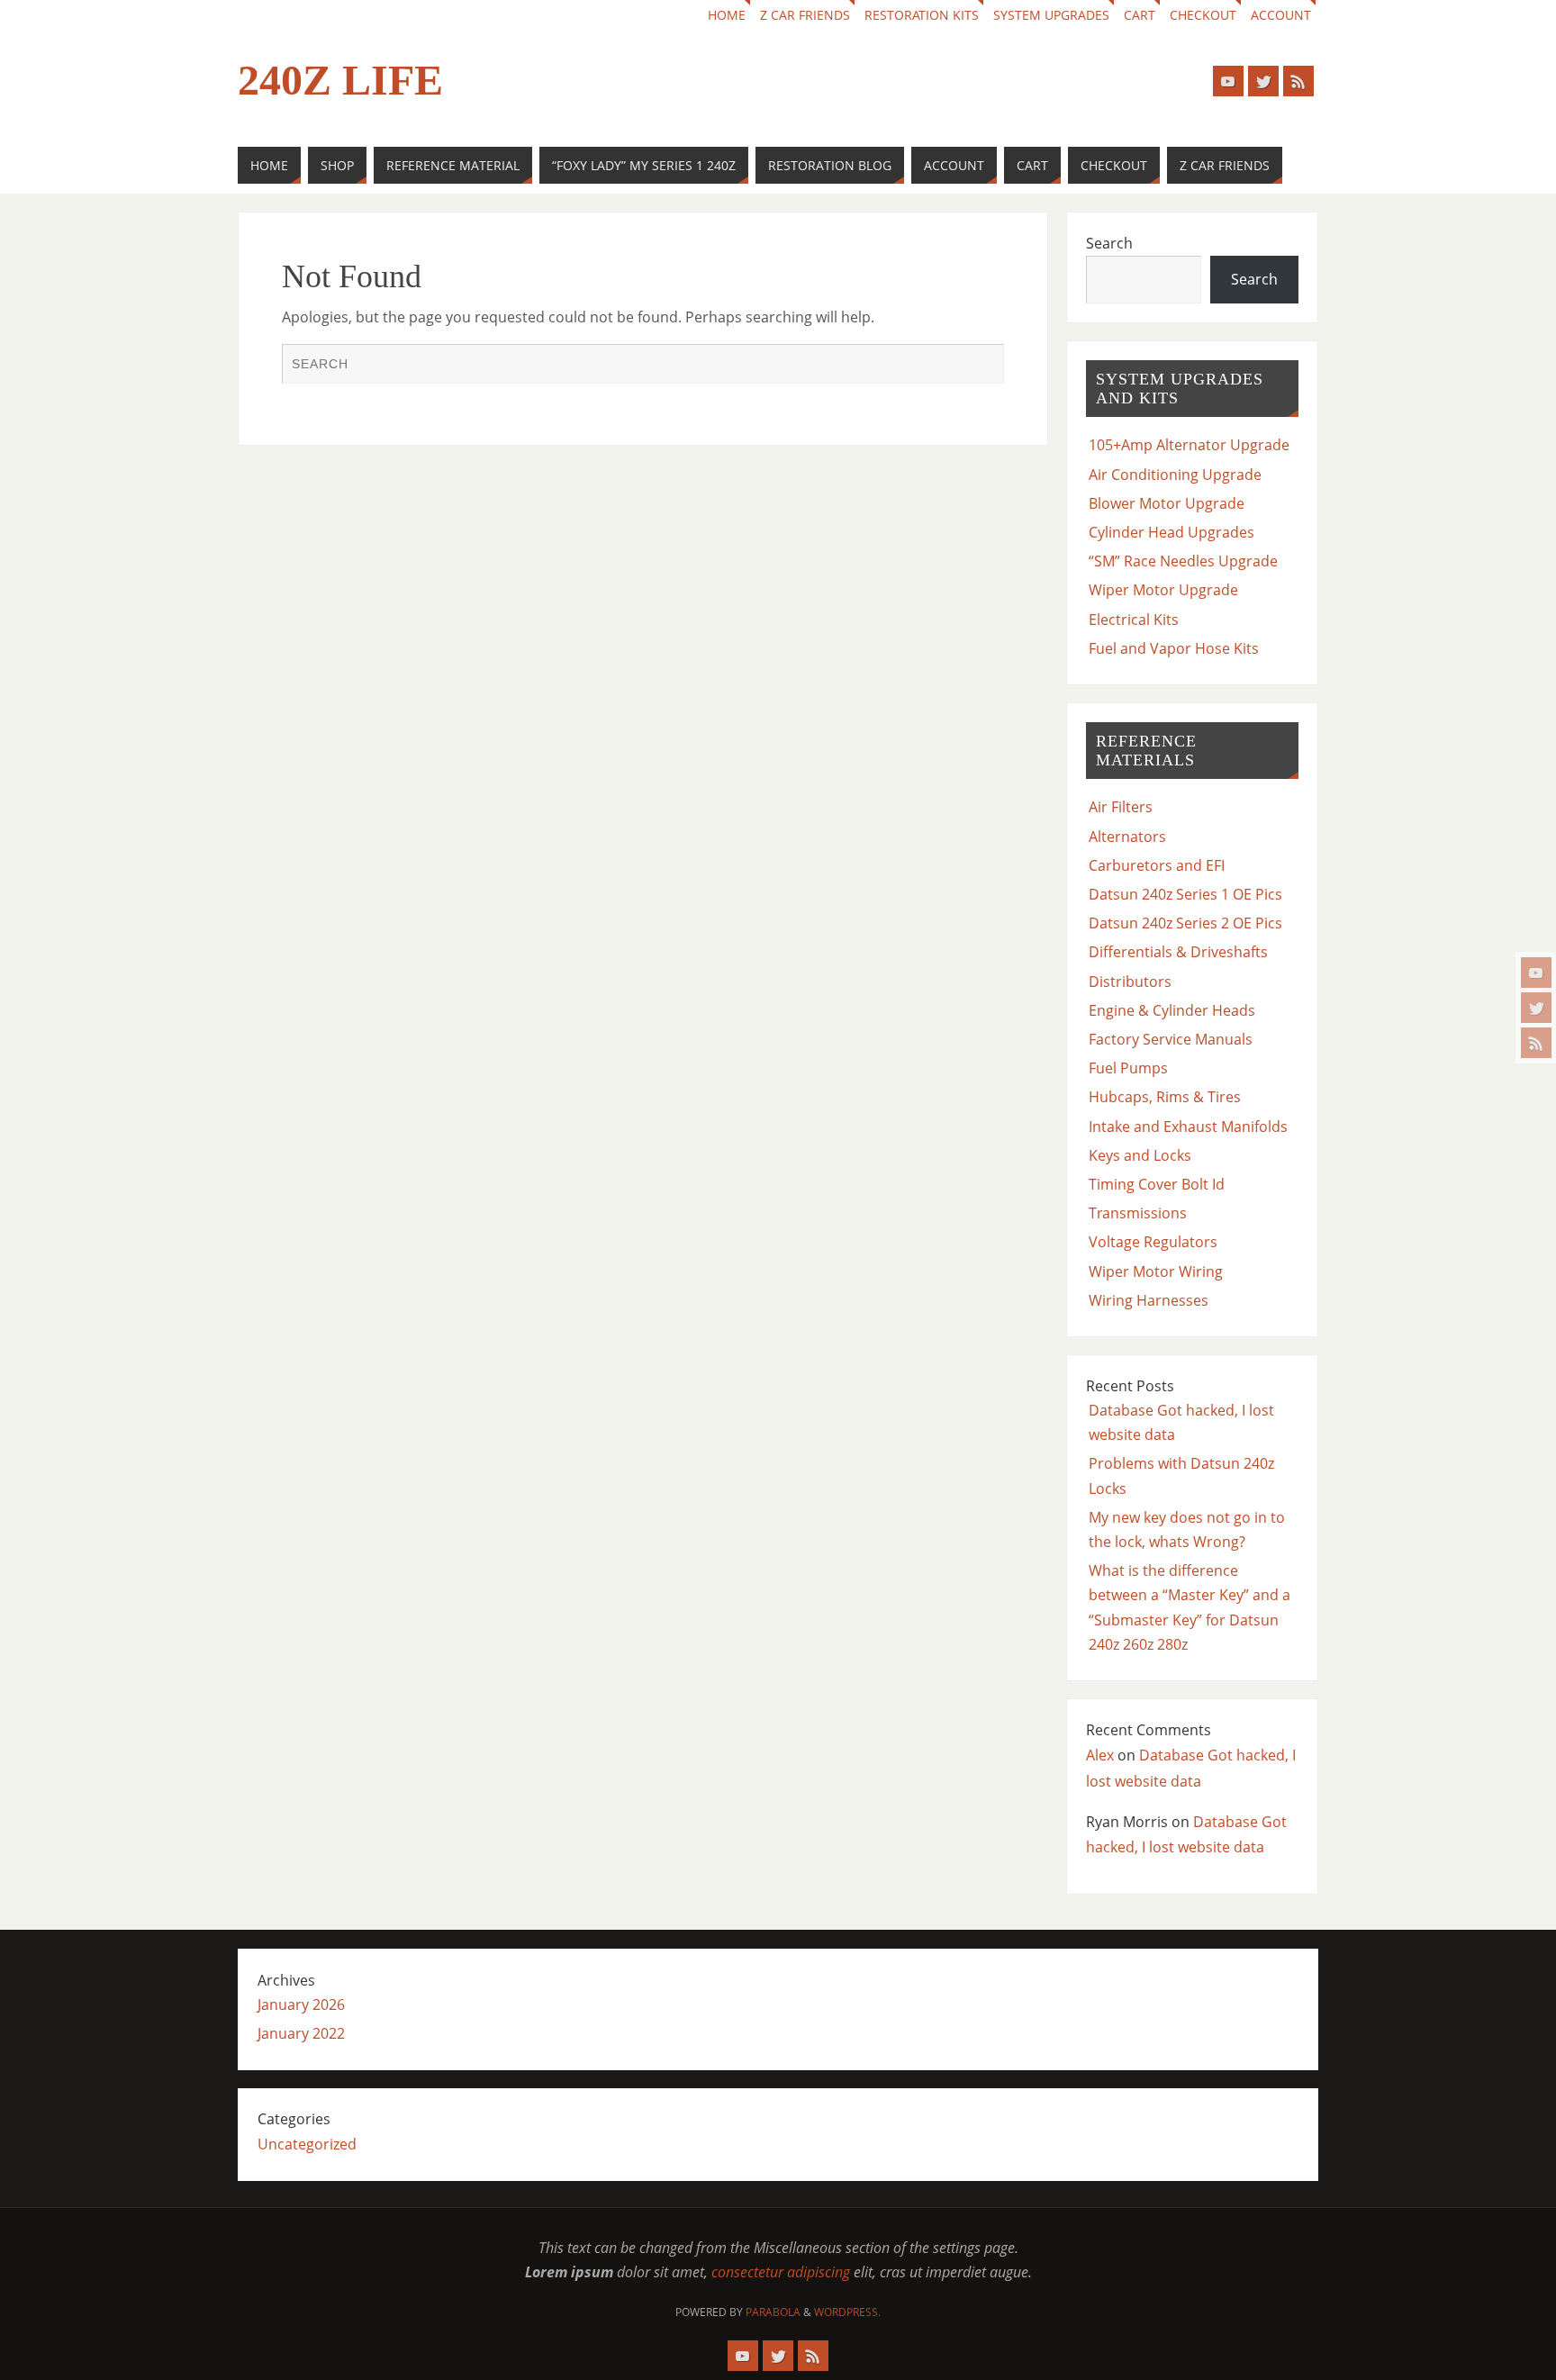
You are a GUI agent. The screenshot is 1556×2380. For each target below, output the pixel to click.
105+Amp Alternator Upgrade (1189, 445)
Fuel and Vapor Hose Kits (1174, 648)
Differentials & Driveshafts (1178, 952)
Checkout (1203, 15)
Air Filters (1121, 807)
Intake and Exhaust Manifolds (1188, 1127)
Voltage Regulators (1153, 1242)
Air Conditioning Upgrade (1175, 475)
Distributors (1130, 982)
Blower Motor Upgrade (1167, 503)
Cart (1140, 15)
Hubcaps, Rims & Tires (1165, 1097)
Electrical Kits (1134, 620)
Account (1281, 15)
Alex (1100, 1755)
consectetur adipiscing (781, 2272)
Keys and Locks (1140, 1155)
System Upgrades (1051, 15)
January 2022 (301, 2033)
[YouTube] (1536, 973)
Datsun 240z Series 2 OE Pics (1185, 923)
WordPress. (847, 2312)
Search (1109, 243)
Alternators (1127, 837)
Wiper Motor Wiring (1156, 1271)
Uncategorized (307, 2144)
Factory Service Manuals (1171, 1039)
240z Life (340, 80)
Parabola (773, 2312)
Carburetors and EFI (1157, 865)
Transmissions (1138, 1213)
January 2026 (301, 2004)
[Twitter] (1536, 1008)
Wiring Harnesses (1149, 1300)
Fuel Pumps (1128, 1068)
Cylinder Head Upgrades (1172, 532)
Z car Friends (805, 15)
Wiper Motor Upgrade (1163, 590)
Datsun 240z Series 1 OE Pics (1185, 894)
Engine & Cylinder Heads (1172, 1010)
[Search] (982, 366)
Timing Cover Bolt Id (1157, 1184)
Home (727, 15)
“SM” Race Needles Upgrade (1183, 561)
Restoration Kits (922, 15)
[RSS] (1536, 1043)
